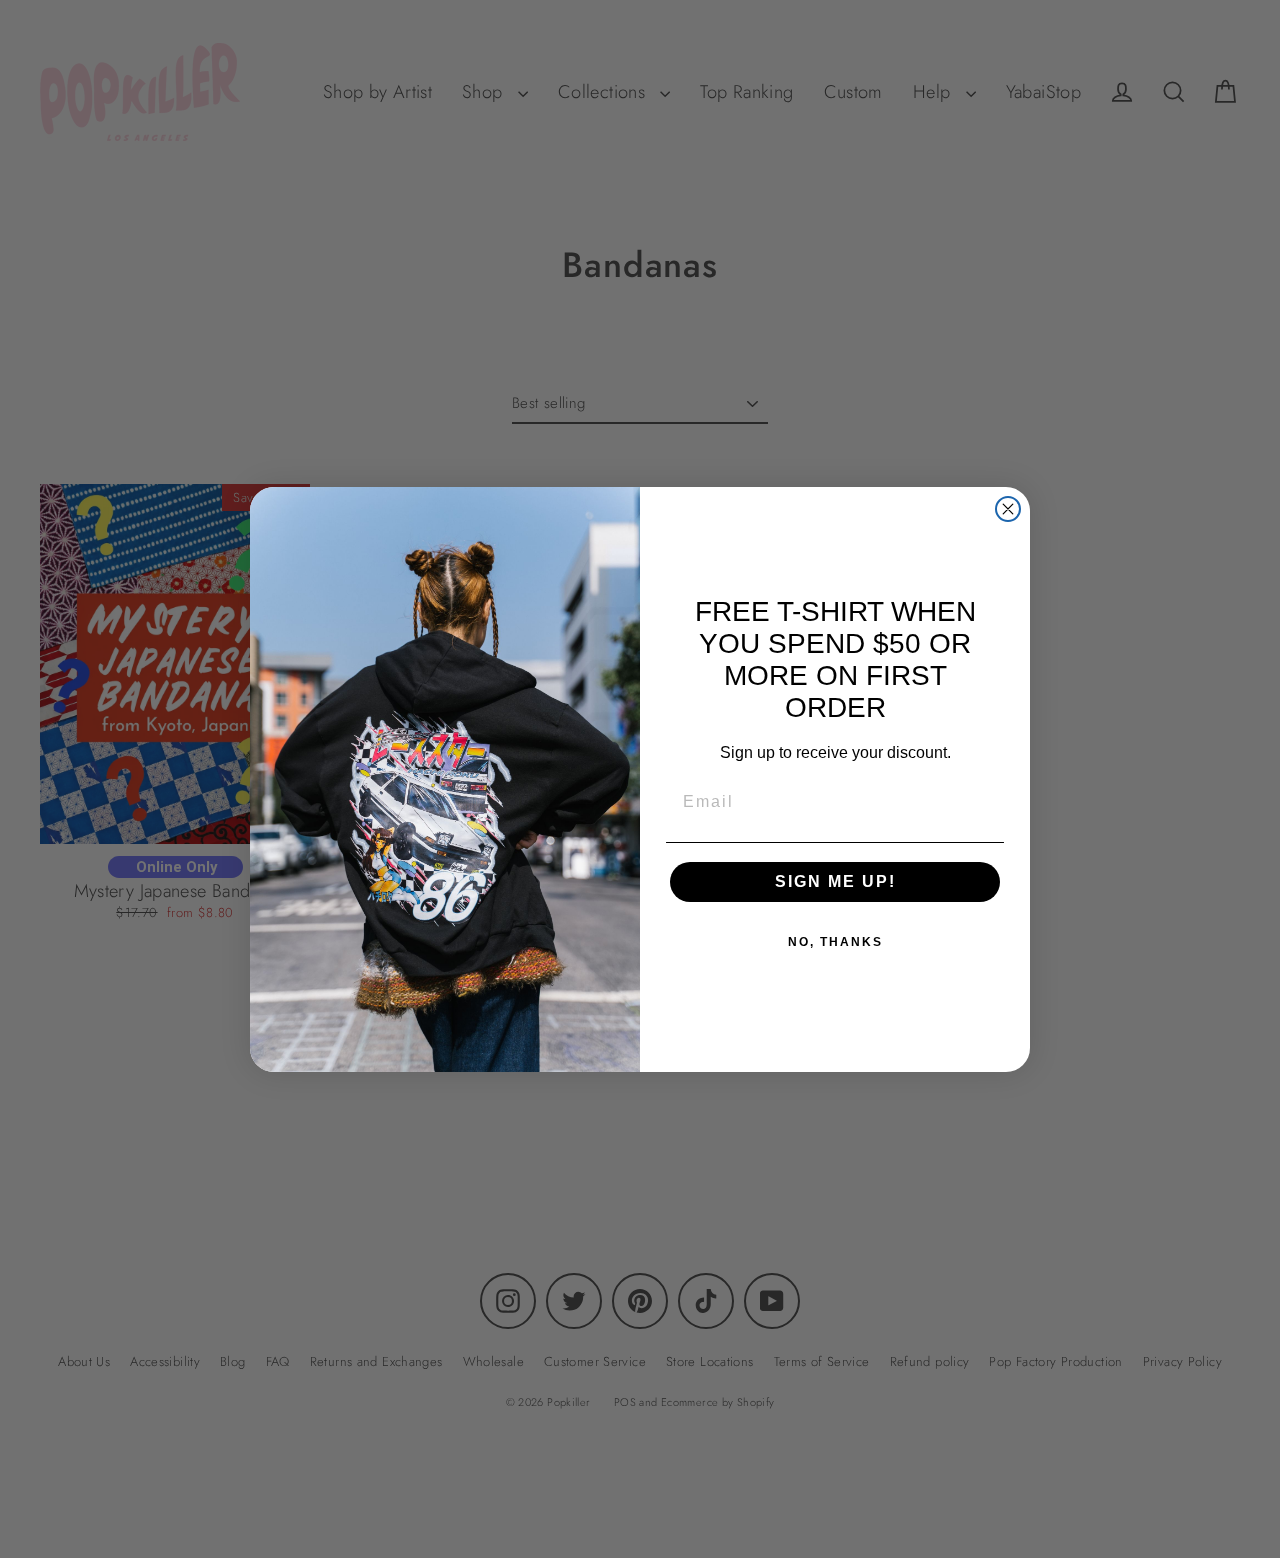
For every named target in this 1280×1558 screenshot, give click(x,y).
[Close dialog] (1008, 509)
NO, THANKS (835, 942)
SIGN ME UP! (835, 881)
